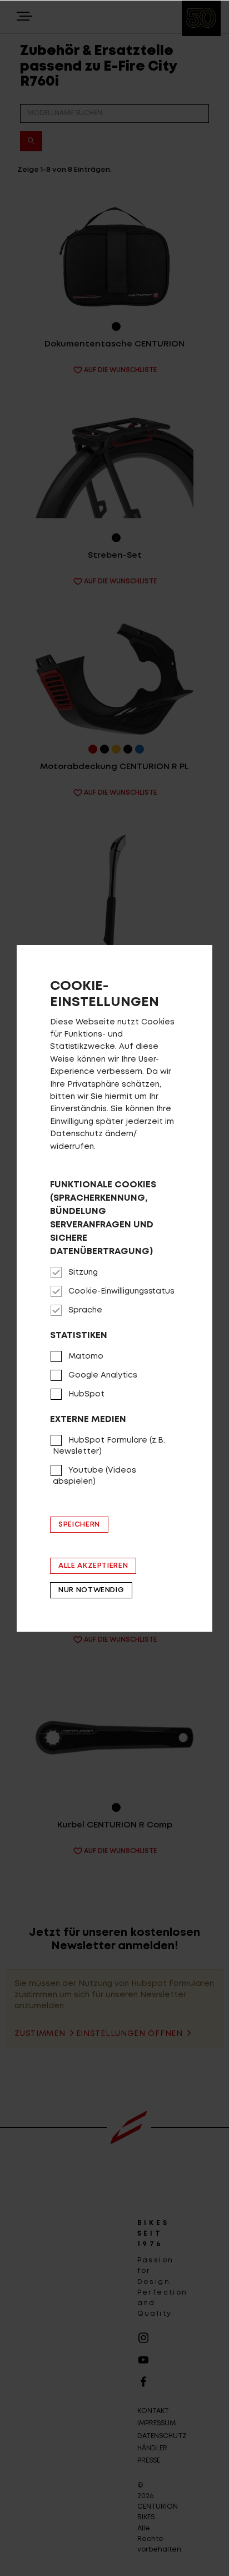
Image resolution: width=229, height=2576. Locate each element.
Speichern (79, 1525)
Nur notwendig (91, 1590)
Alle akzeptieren (93, 1566)
